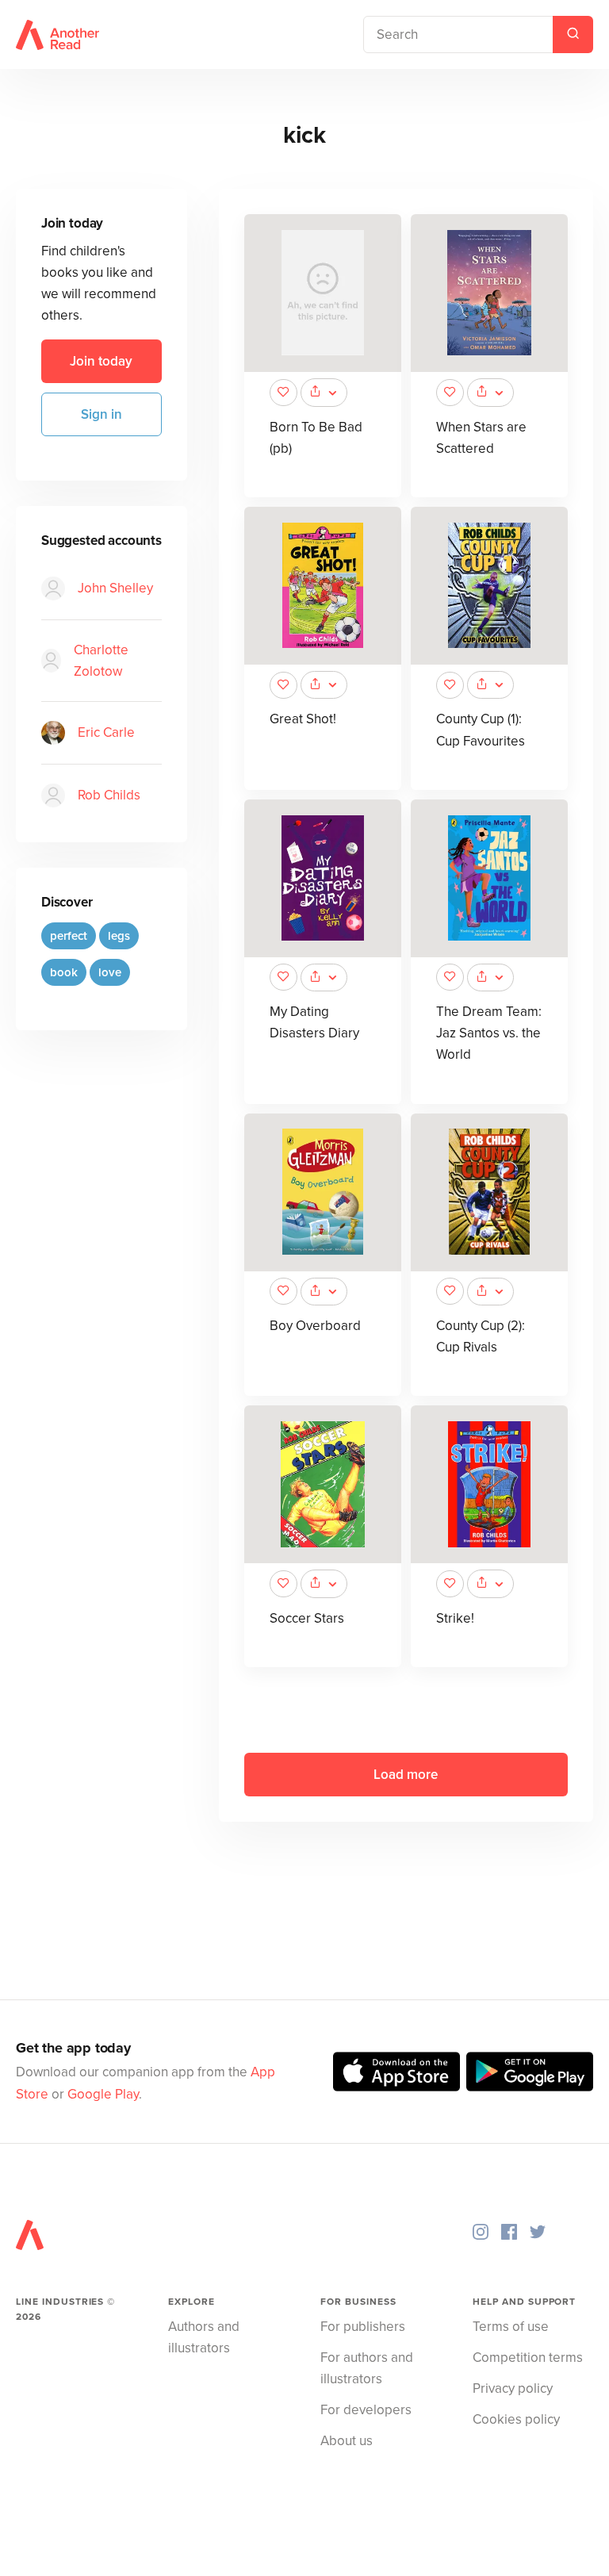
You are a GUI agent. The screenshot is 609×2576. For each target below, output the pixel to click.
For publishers (363, 2327)
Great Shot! (303, 719)
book (64, 972)
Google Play (103, 2094)
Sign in (101, 414)
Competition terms (528, 2357)
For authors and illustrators (367, 2368)
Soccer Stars (307, 1618)
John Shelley (115, 588)
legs (119, 936)
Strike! (455, 1618)
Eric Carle (106, 732)
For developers (366, 2410)
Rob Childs (109, 795)
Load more (406, 1775)
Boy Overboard (315, 1326)
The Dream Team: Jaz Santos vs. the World (489, 1033)
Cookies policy (516, 2419)
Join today (101, 361)
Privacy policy (513, 2388)
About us (347, 2441)
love (110, 972)
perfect (69, 936)
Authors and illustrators (204, 2337)
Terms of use (511, 2327)
